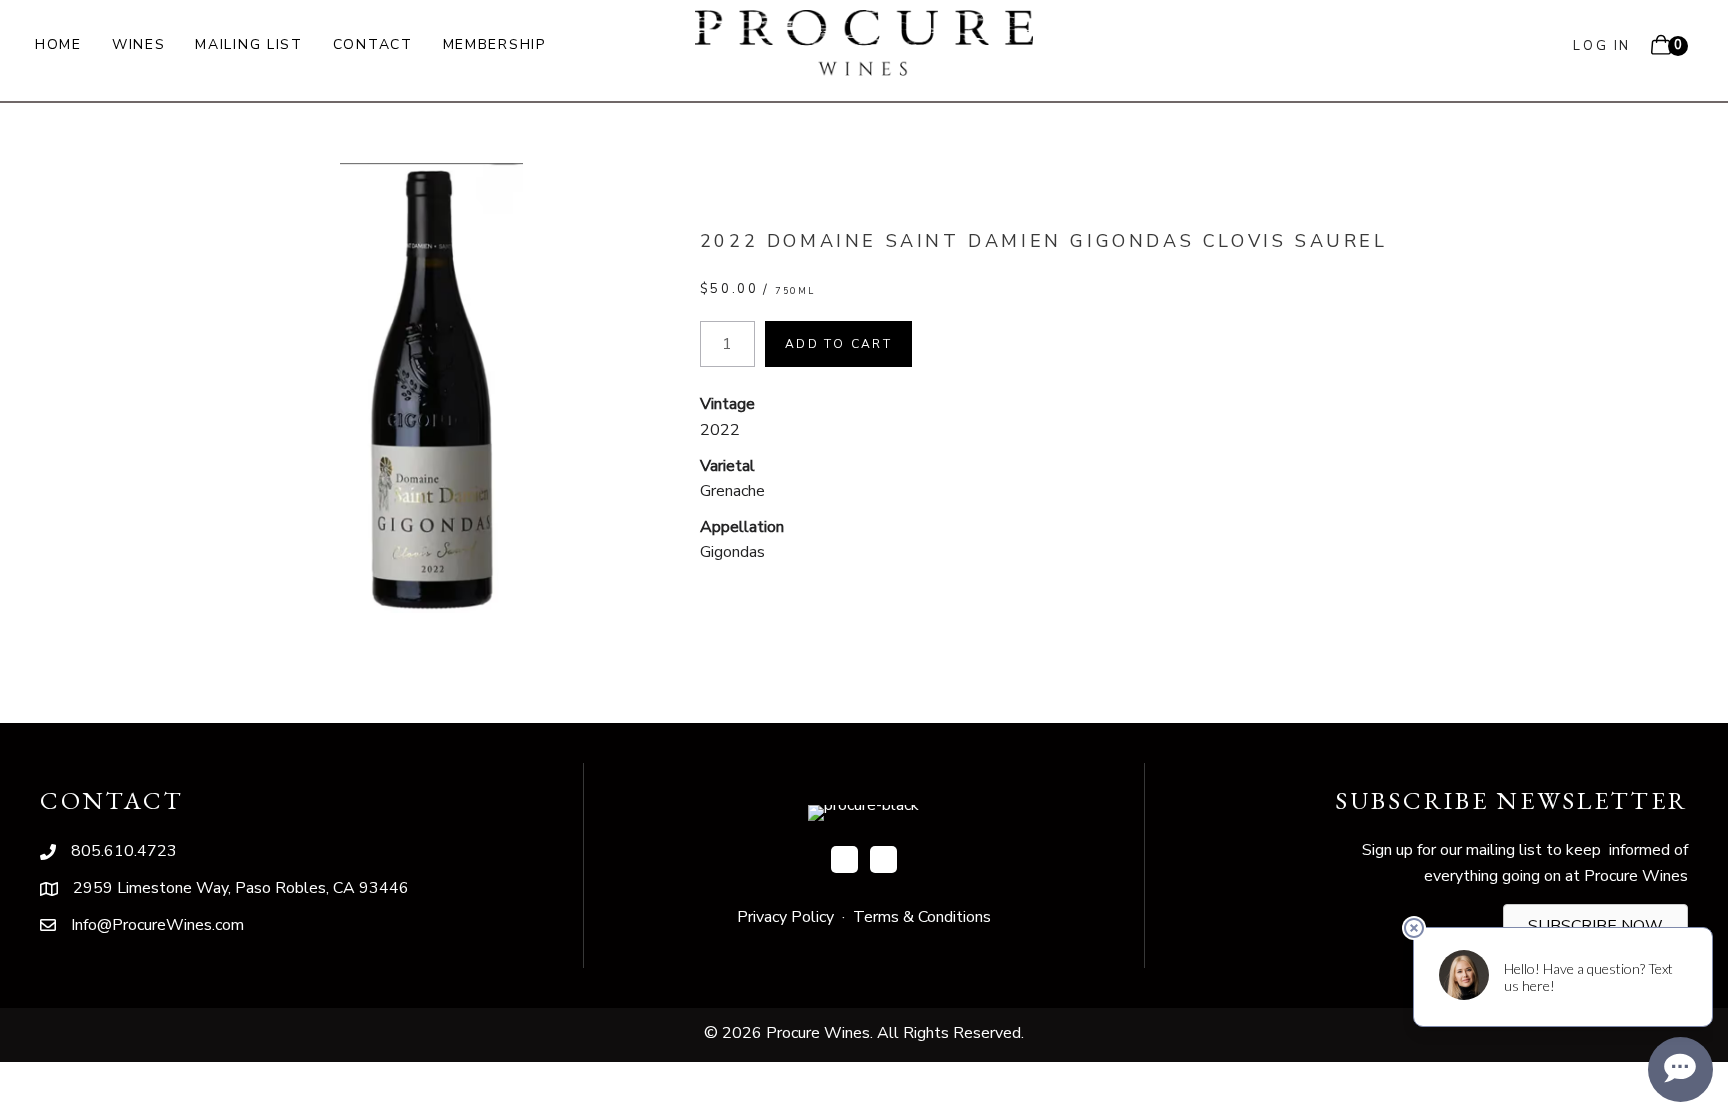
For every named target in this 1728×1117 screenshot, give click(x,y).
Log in (1602, 46)
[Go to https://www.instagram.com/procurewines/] (883, 859)
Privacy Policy (785, 917)
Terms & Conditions (922, 917)
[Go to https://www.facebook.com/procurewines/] (844, 859)
